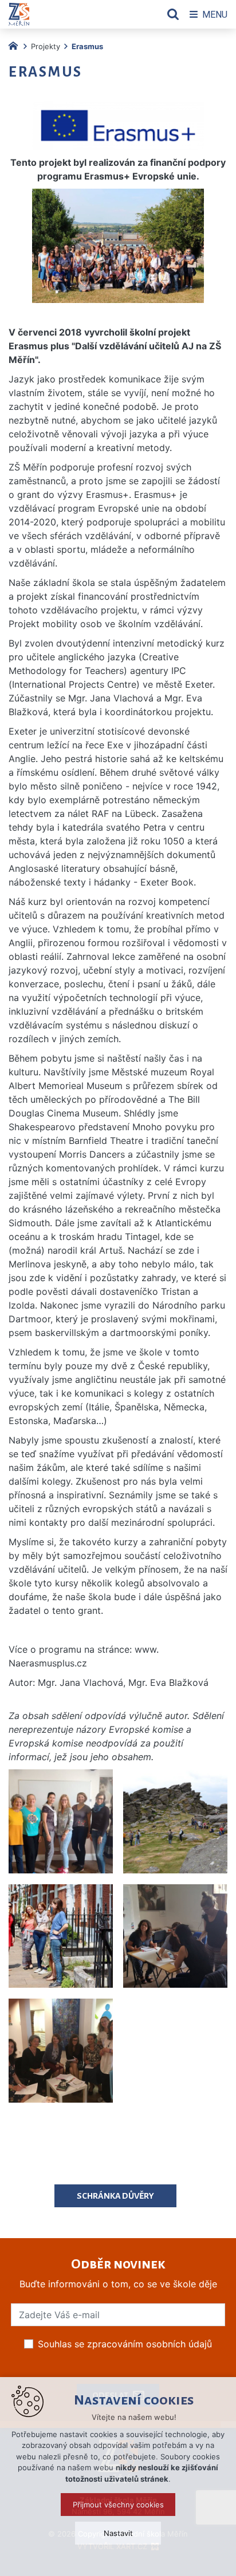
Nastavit (118, 2533)
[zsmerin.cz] (16, 45)
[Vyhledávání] (173, 14)
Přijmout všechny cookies (118, 2505)
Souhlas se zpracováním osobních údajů (125, 2344)
